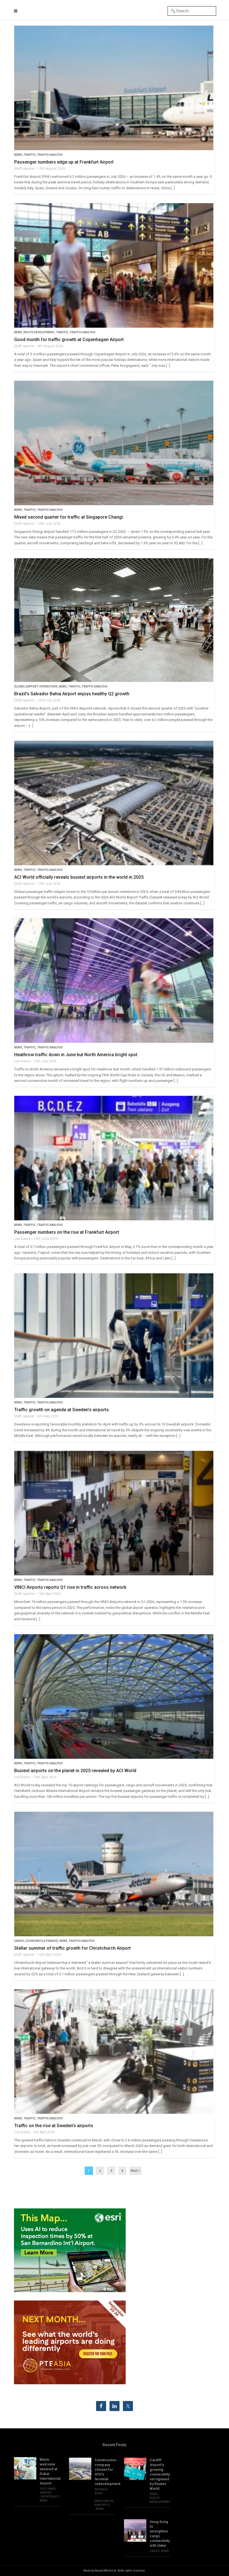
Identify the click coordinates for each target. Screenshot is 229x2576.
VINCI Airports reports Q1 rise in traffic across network (70, 1587)
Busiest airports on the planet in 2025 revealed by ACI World (75, 1771)
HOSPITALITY (50, 2497)
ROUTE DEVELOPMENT (39, 332)
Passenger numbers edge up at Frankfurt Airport (64, 162)
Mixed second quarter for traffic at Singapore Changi (69, 517)
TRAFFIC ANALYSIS (50, 155)
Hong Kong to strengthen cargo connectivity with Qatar (160, 2534)
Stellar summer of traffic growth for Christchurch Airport (72, 1948)
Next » (135, 2171)
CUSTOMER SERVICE (48, 2491)
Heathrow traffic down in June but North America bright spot (76, 1055)
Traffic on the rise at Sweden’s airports (54, 2126)
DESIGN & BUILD (101, 2491)
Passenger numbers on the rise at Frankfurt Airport (67, 1232)
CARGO (19, 1941)
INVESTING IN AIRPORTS (104, 2503)
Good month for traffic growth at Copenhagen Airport (69, 340)
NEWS (18, 155)
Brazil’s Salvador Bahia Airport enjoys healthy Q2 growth (72, 694)
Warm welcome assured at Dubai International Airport (50, 2471)
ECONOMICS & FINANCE (42, 1941)
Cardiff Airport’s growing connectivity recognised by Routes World (160, 2474)
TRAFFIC (29, 155)
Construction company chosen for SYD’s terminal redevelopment (105, 2472)
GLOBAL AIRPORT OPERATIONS (36, 686)
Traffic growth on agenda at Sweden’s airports (62, 1410)
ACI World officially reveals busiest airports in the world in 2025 (79, 877)
